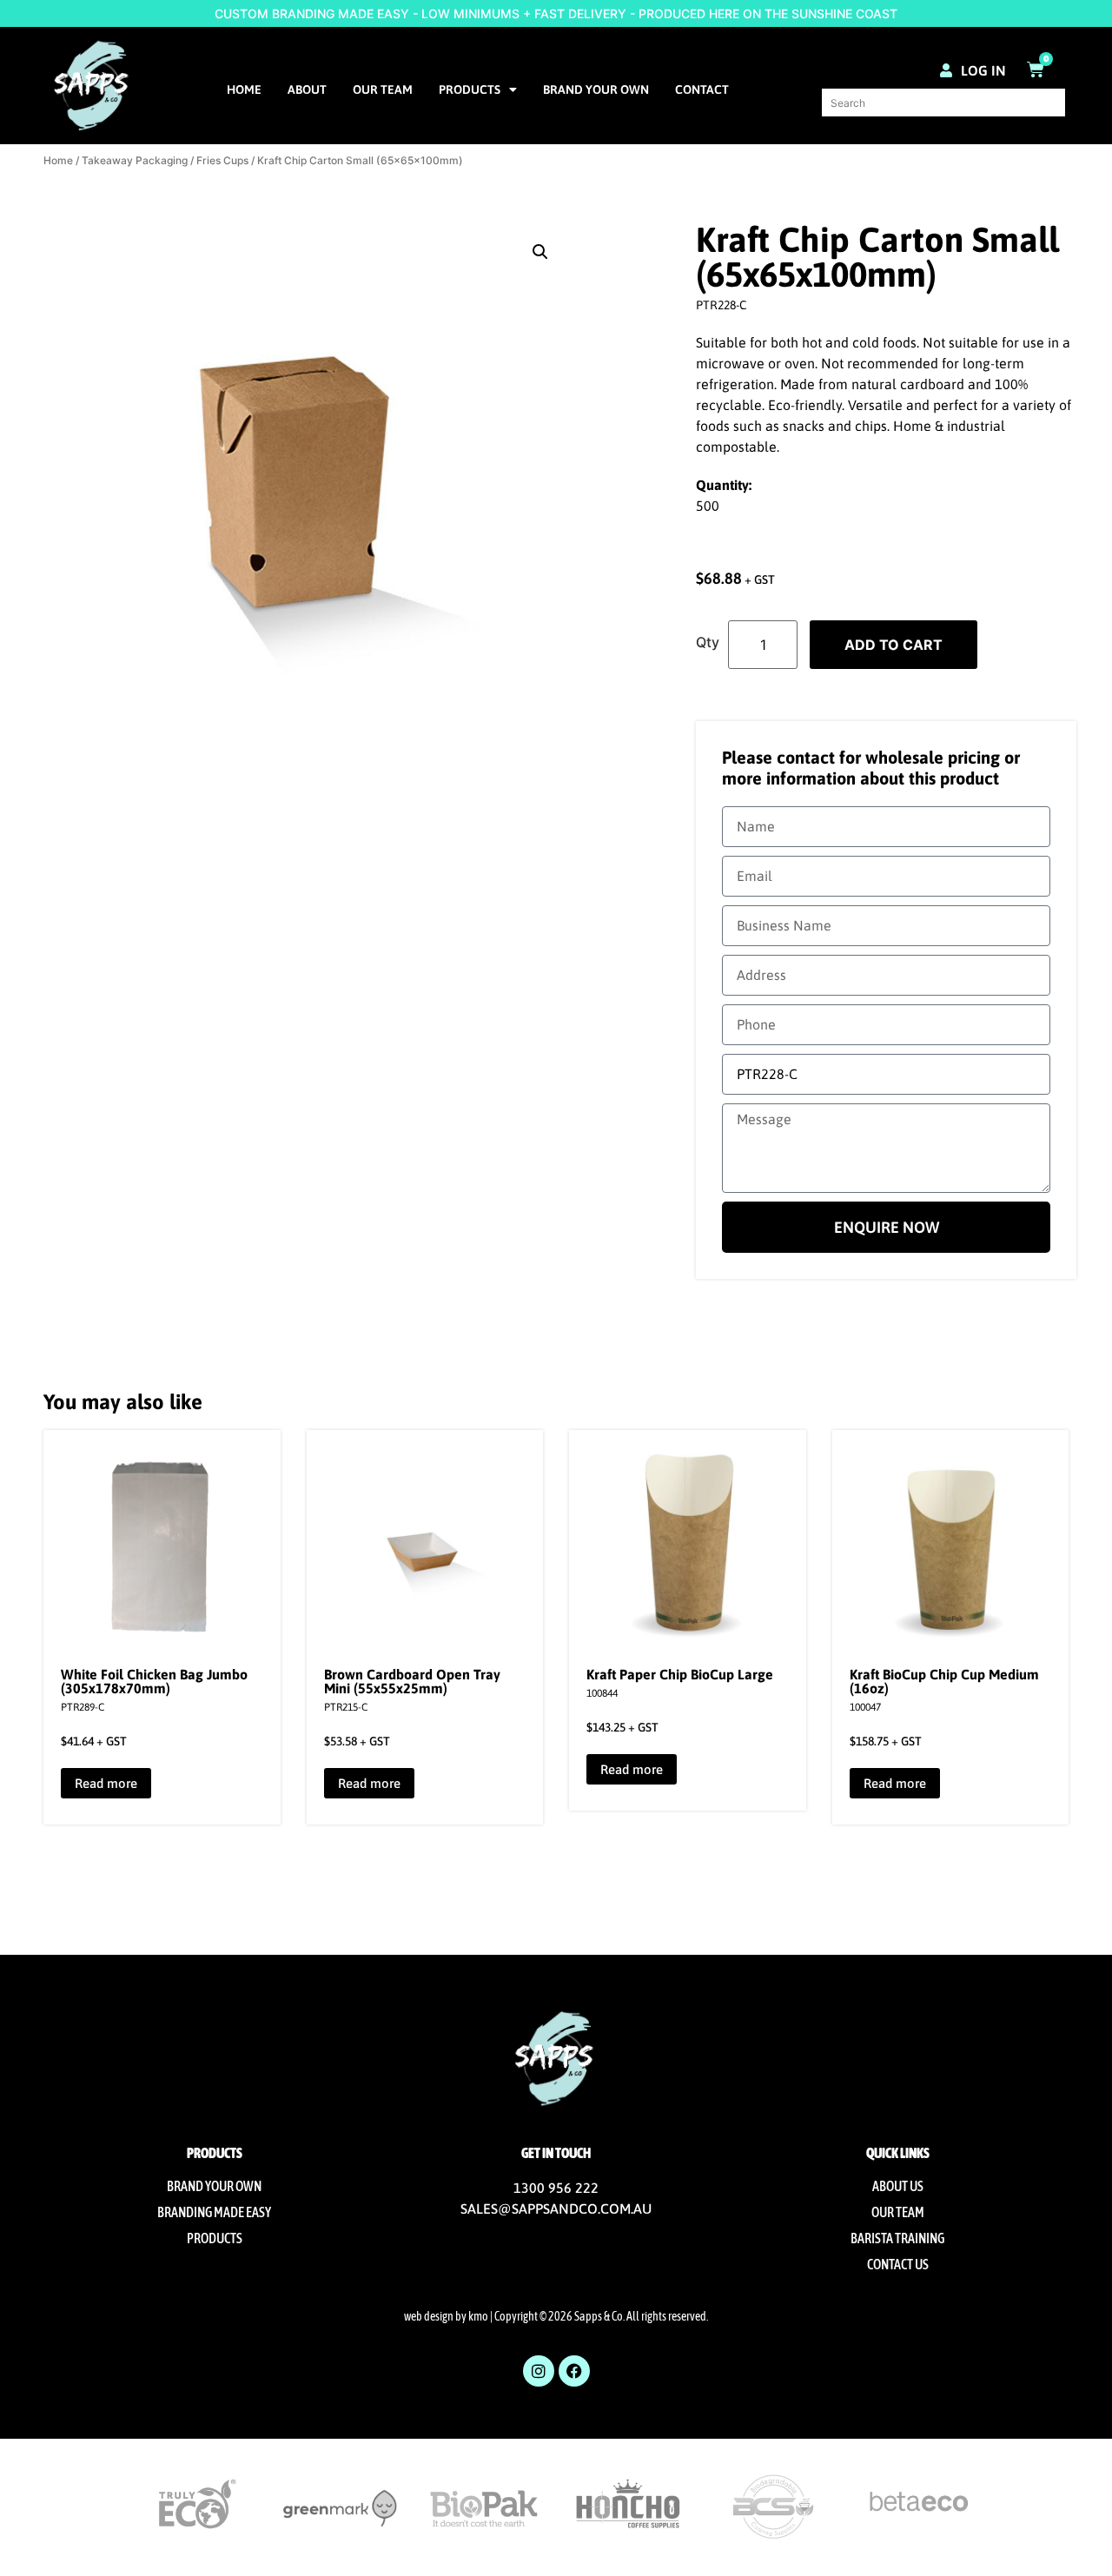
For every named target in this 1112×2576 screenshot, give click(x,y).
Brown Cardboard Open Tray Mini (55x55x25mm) (412, 1681)
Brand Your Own (596, 89)
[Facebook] (574, 2371)
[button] (540, 252)
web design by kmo (446, 2316)
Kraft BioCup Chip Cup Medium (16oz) (944, 1681)
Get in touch (556, 2153)
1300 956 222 (556, 2188)
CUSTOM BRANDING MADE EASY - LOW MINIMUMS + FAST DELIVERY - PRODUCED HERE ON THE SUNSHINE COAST (556, 13)
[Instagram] (539, 2371)
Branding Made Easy (214, 2212)
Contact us (898, 2264)
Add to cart (894, 645)
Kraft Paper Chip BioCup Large (680, 1674)
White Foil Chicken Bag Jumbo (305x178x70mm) (154, 1681)
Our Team (383, 89)
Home (244, 89)
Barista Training (897, 2238)
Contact (702, 89)
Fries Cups (222, 160)
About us (898, 2186)
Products (470, 89)
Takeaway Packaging (135, 160)
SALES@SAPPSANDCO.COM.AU (556, 2208)
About (307, 89)
